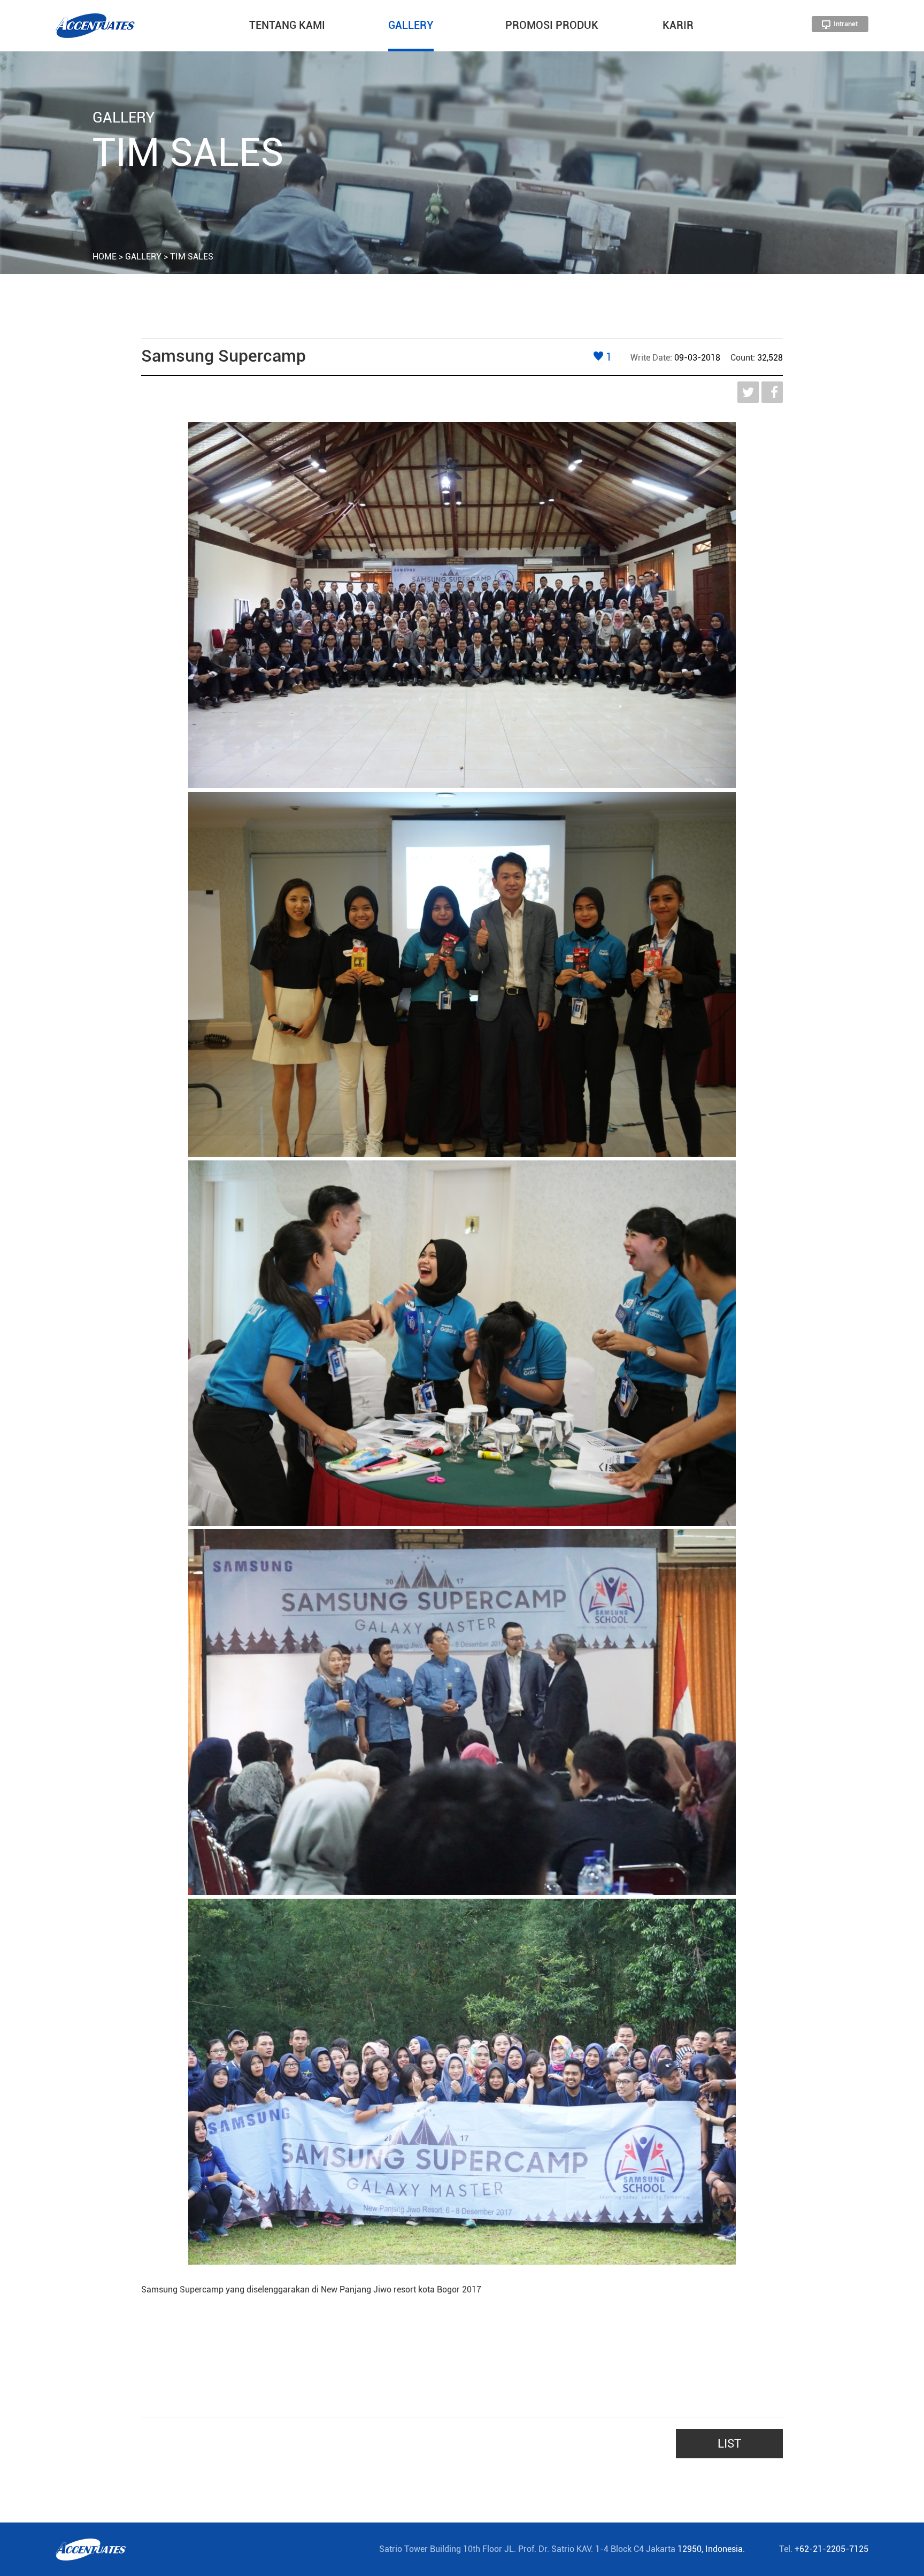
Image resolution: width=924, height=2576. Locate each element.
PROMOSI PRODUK (552, 25)
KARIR (678, 25)
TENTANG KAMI (287, 25)
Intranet (845, 24)
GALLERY (411, 25)
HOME (105, 257)
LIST (729, 2444)
